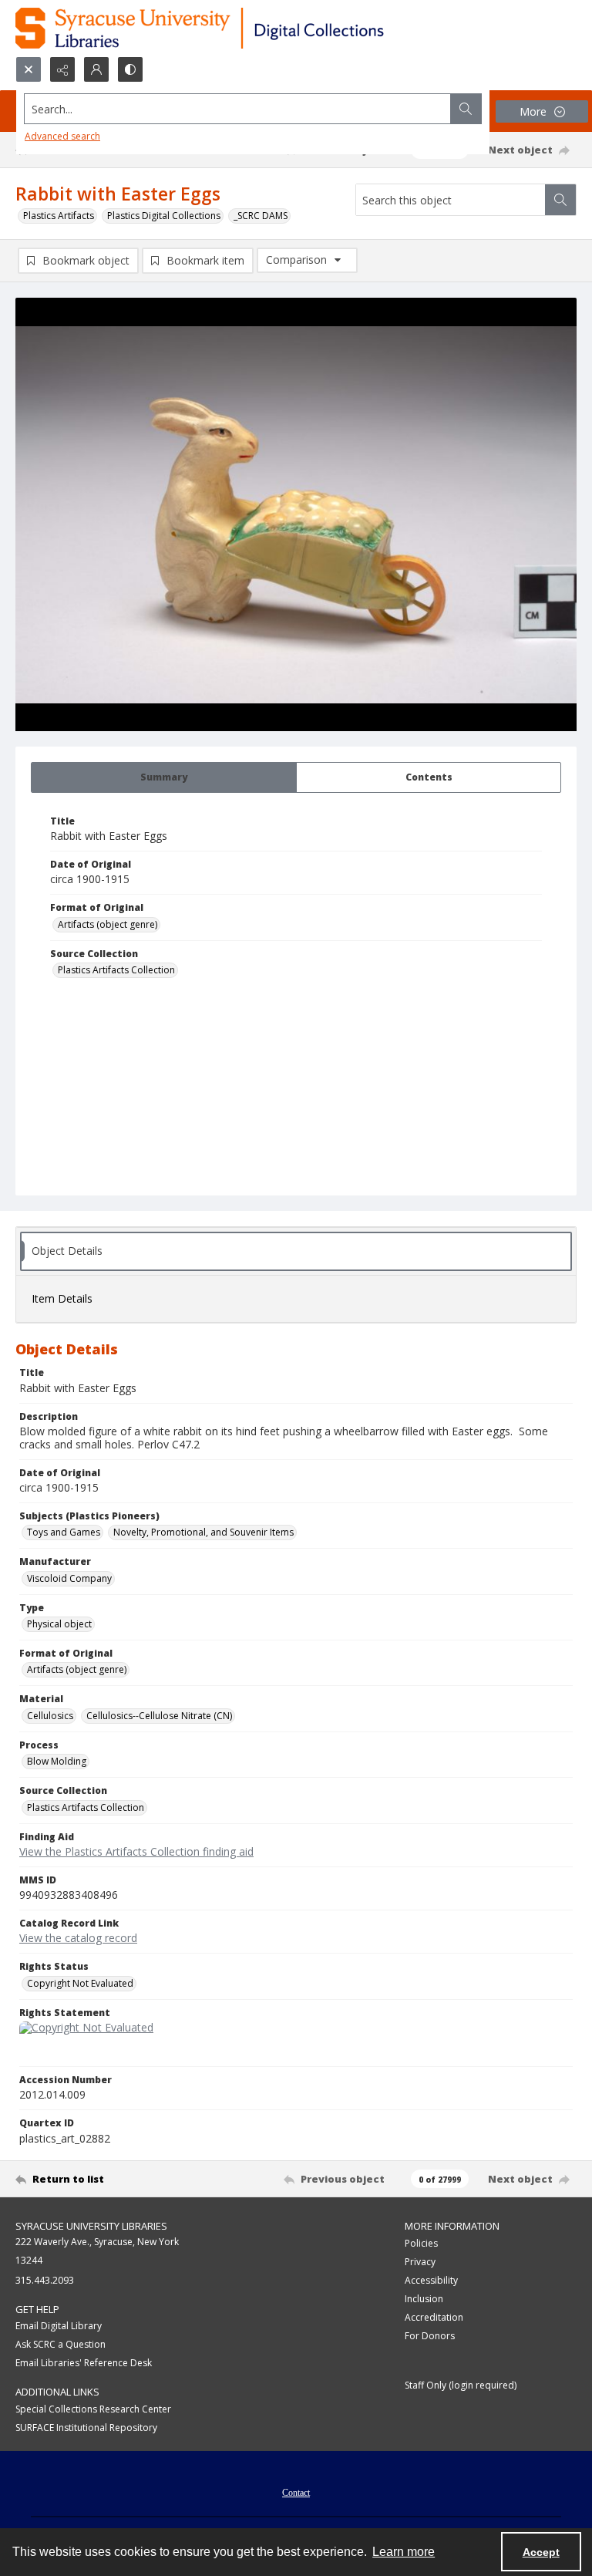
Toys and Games (64, 1532)
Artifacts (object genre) (108, 924)
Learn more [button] (404, 2552)
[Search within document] (560, 200)
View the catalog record (78, 1938)
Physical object (59, 1624)
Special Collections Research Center (93, 2409)
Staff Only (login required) (461, 2385)
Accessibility (431, 2280)
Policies (421, 2243)
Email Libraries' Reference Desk (84, 2363)
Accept (541, 2552)
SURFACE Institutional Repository (86, 2428)
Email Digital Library (59, 2326)
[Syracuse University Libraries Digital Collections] (245, 28)
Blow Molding (57, 1761)
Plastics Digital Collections (164, 216)
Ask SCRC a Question (61, 2344)
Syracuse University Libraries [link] (91, 2226)
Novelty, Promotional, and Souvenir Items (203, 1532)
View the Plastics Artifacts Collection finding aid (136, 1851)
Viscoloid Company (69, 1578)
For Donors (430, 2336)
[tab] (164, 777)
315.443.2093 (45, 2280)
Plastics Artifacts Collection (116, 970)
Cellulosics (50, 1716)
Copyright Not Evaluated (80, 1983)
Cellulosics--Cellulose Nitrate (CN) (159, 1716)
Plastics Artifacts (59, 216)
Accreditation (434, 2317)
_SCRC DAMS (261, 216)
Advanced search (62, 136)
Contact (296, 2493)
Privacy (420, 2262)
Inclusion (424, 2299)
